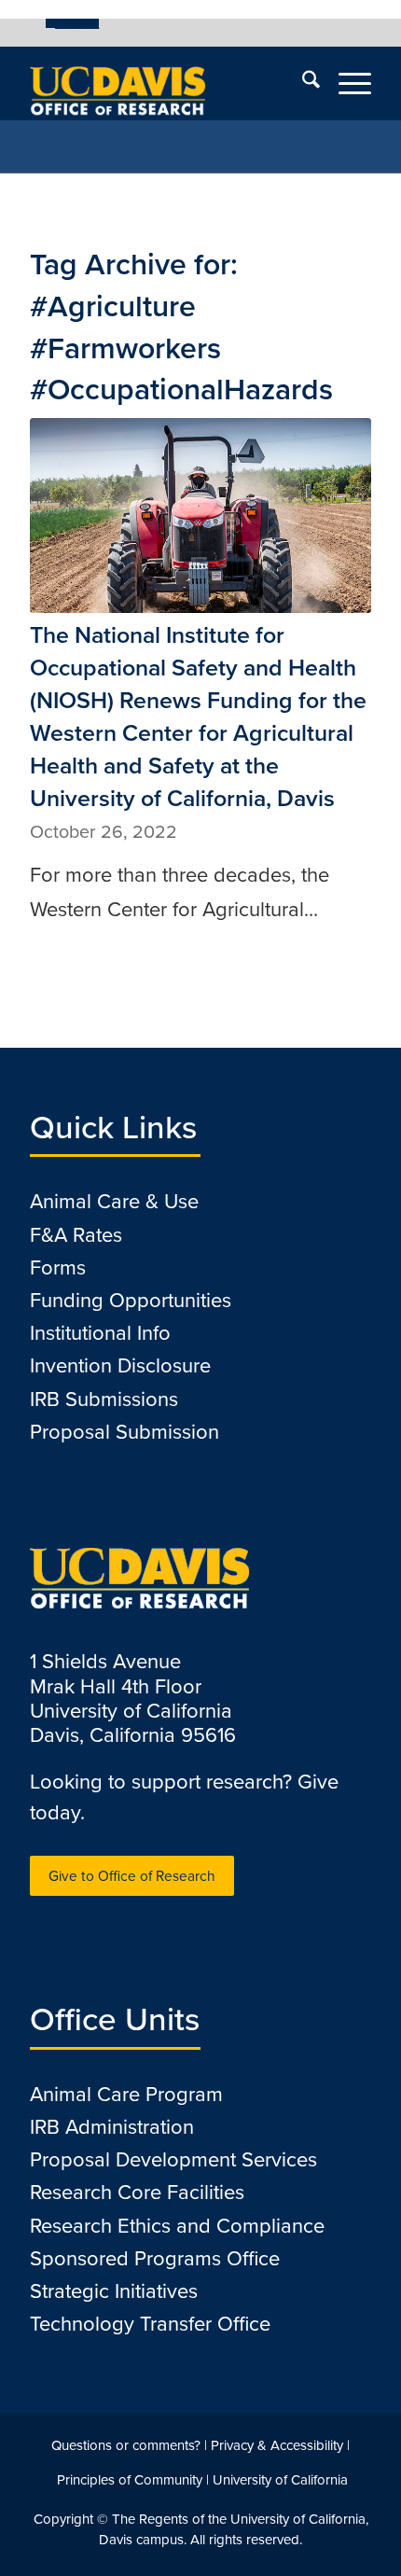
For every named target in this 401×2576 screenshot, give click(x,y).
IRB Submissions (104, 1399)
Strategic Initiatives (114, 2291)
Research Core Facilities (137, 2192)
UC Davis (77, 23)
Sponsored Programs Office (155, 2258)
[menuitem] (72, 23)
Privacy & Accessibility (277, 2445)
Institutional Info (100, 1333)
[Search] (302, 83)
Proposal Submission (124, 1432)
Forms (58, 1267)
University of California (280, 2480)
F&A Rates (76, 1235)
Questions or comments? (126, 2445)
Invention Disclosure (120, 1365)
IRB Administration (112, 2127)
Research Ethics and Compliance (177, 2226)
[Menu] (346, 83)
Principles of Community (130, 2480)
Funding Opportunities (131, 1300)
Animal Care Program (126, 2094)
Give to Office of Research (132, 1876)
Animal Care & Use (114, 1201)
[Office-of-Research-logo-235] (166, 83)
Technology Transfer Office (150, 2324)
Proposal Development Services (173, 2159)
